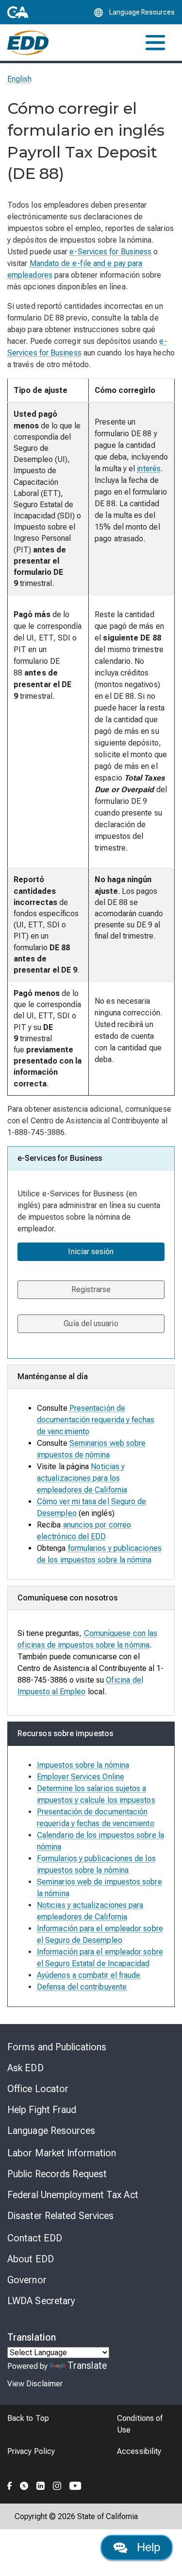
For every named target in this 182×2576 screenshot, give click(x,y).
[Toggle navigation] (155, 43)
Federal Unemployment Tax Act (73, 2195)
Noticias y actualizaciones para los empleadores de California (82, 1478)
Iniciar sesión (91, 1252)
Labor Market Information (62, 2153)
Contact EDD (35, 2238)
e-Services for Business (110, 252)
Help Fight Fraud (42, 2110)
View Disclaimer (35, 2384)
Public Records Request (57, 2174)
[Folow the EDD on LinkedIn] (41, 2484)
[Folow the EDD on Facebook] (10, 2484)
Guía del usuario (91, 1324)
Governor (27, 2280)
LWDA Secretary (41, 2301)
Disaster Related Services (61, 2216)
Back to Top (28, 2418)
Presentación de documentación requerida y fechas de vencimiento (96, 1420)
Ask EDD (25, 2068)
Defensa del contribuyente (82, 1987)
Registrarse (91, 1289)
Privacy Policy (31, 2451)
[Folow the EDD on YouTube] (75, 2484)
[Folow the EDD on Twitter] (24, 2484)
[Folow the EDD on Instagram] (57, 2484)
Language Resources (51, 2131)
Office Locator (38, 2089)
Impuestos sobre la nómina (83, 1765)
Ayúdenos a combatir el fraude (89, 1975)
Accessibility (139, 2451)
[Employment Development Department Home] (28, 43)
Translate (87, 2365)
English (20, 79)
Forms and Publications (57, 2047)
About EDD (31, 2259)
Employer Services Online (81, 1777)
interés (149, 469)
